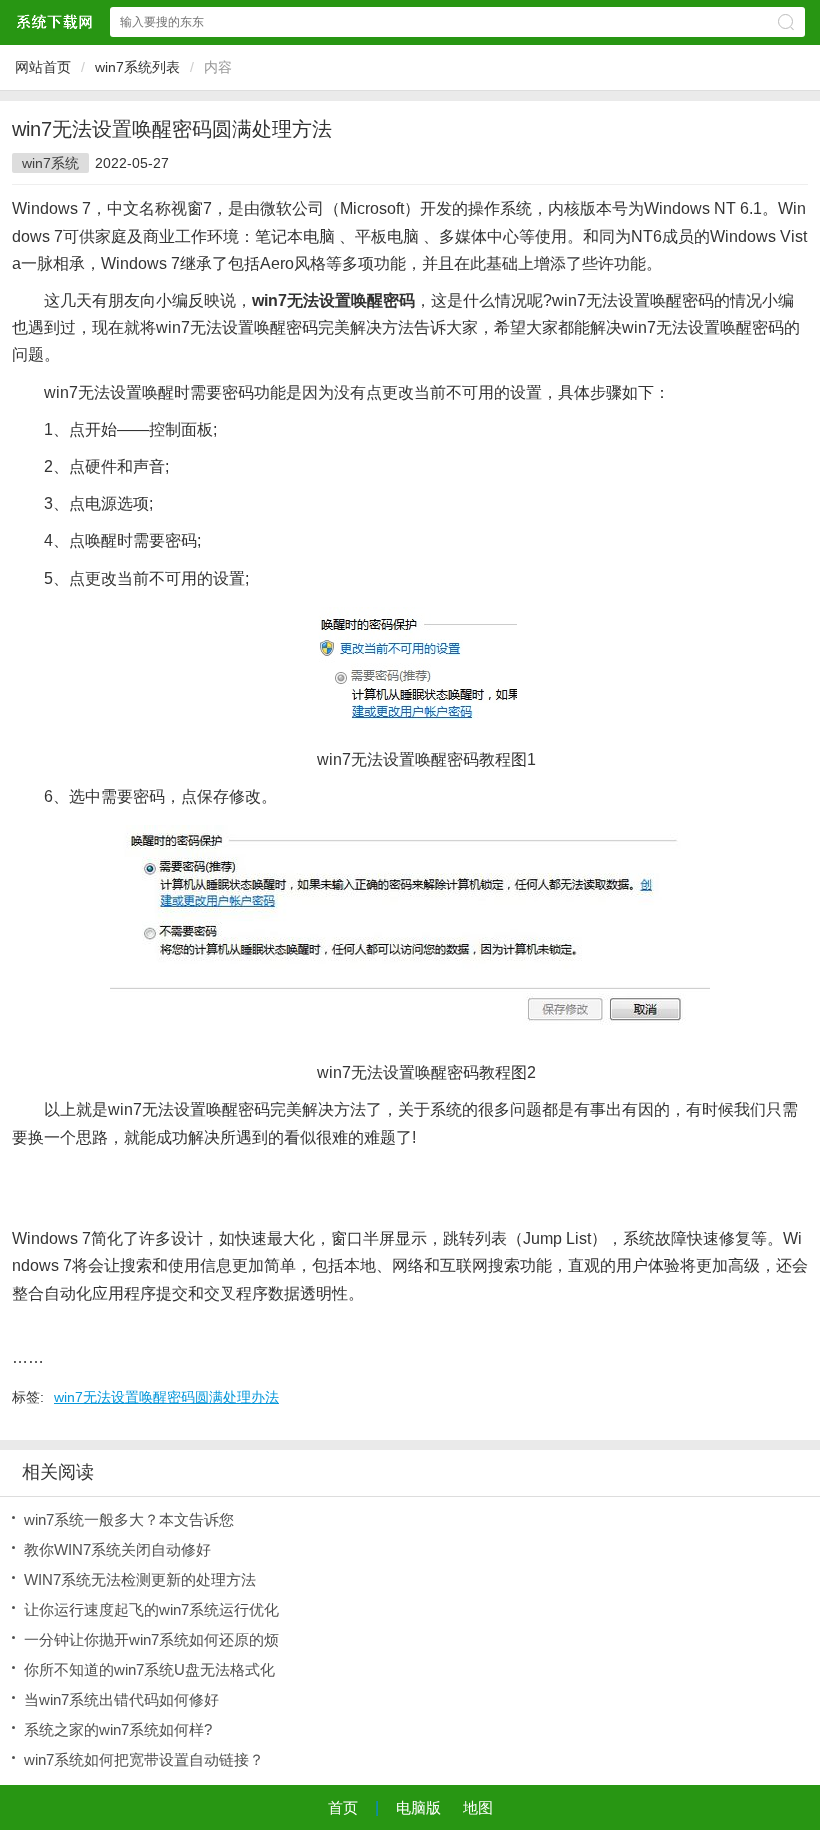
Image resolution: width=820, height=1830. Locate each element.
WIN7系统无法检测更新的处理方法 (140, 1579)
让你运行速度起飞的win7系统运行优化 (151, 1609)
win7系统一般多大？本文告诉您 (129, 1519)
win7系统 (50, 163)
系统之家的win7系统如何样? (118, 1729)
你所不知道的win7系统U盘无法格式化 (149, 1669)
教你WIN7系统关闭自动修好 (117, 1549)
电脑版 (418, 1807)
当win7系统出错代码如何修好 (121, 1699)
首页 (343, 1807)
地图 (478, 1807)
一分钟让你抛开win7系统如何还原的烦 (151, 1639)
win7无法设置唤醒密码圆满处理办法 (166, 1397)
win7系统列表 (137, 67)
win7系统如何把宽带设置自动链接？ (144, 1759)
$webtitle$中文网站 (54, 21)
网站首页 (43, 67)
